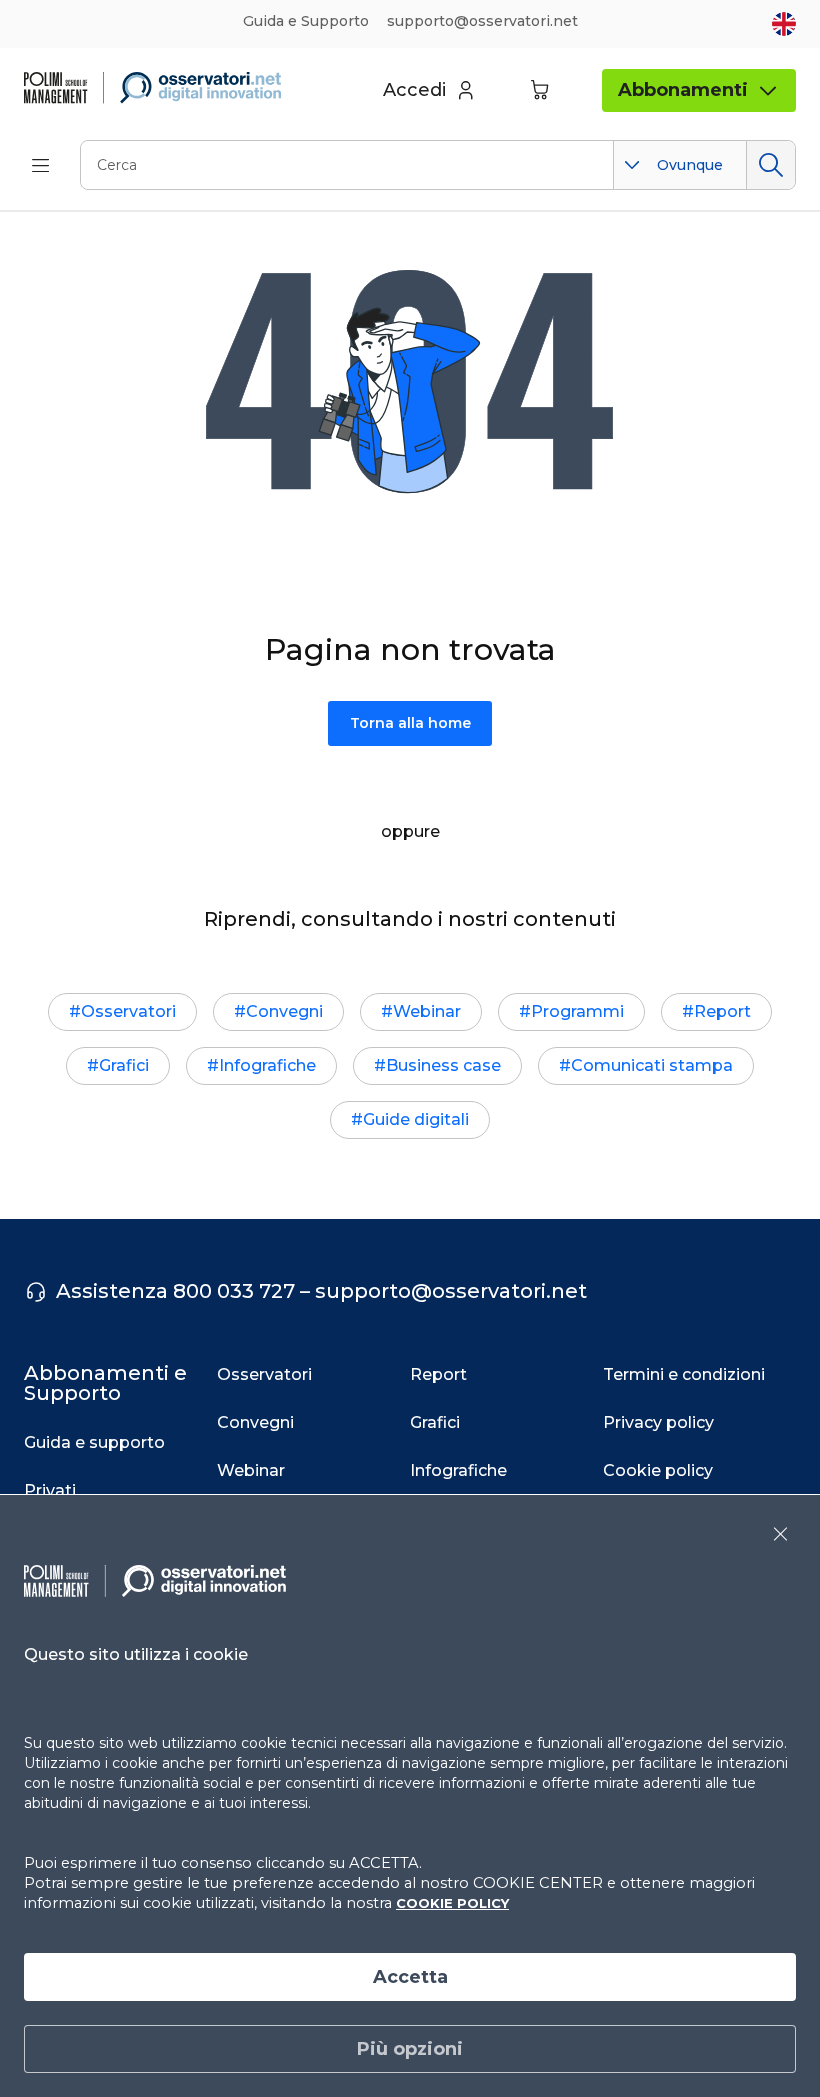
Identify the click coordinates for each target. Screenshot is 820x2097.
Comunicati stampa (652, 1065)
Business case (443, 1065)
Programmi (577, 1011)
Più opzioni (410, 2049)
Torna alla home (410, 723)
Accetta (410, 1977)
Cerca (770, 165)
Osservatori (128, 1011)
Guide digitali (416, 1119)
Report (722, 1011)
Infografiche (267, 1065)
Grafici (124, 1065)
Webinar (427, 1011)
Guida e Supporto (306, 21)
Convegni (284, 1011)
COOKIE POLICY (452, 1903)
